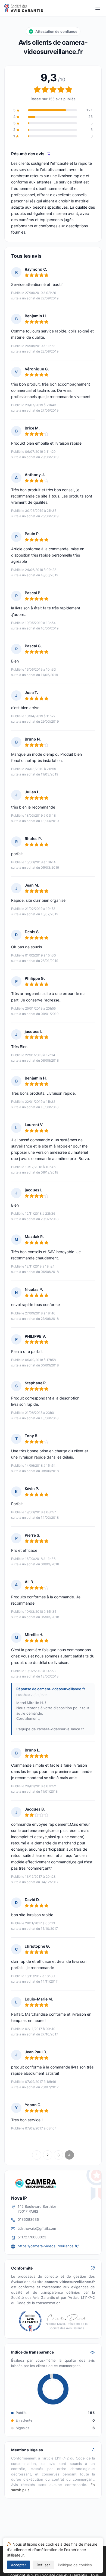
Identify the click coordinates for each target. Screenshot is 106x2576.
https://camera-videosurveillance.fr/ (48, 2246)
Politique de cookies (75, 2565)
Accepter (18, 2565)
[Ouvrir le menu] (98, 8)
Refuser (43, 2565)
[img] (49, 154)
